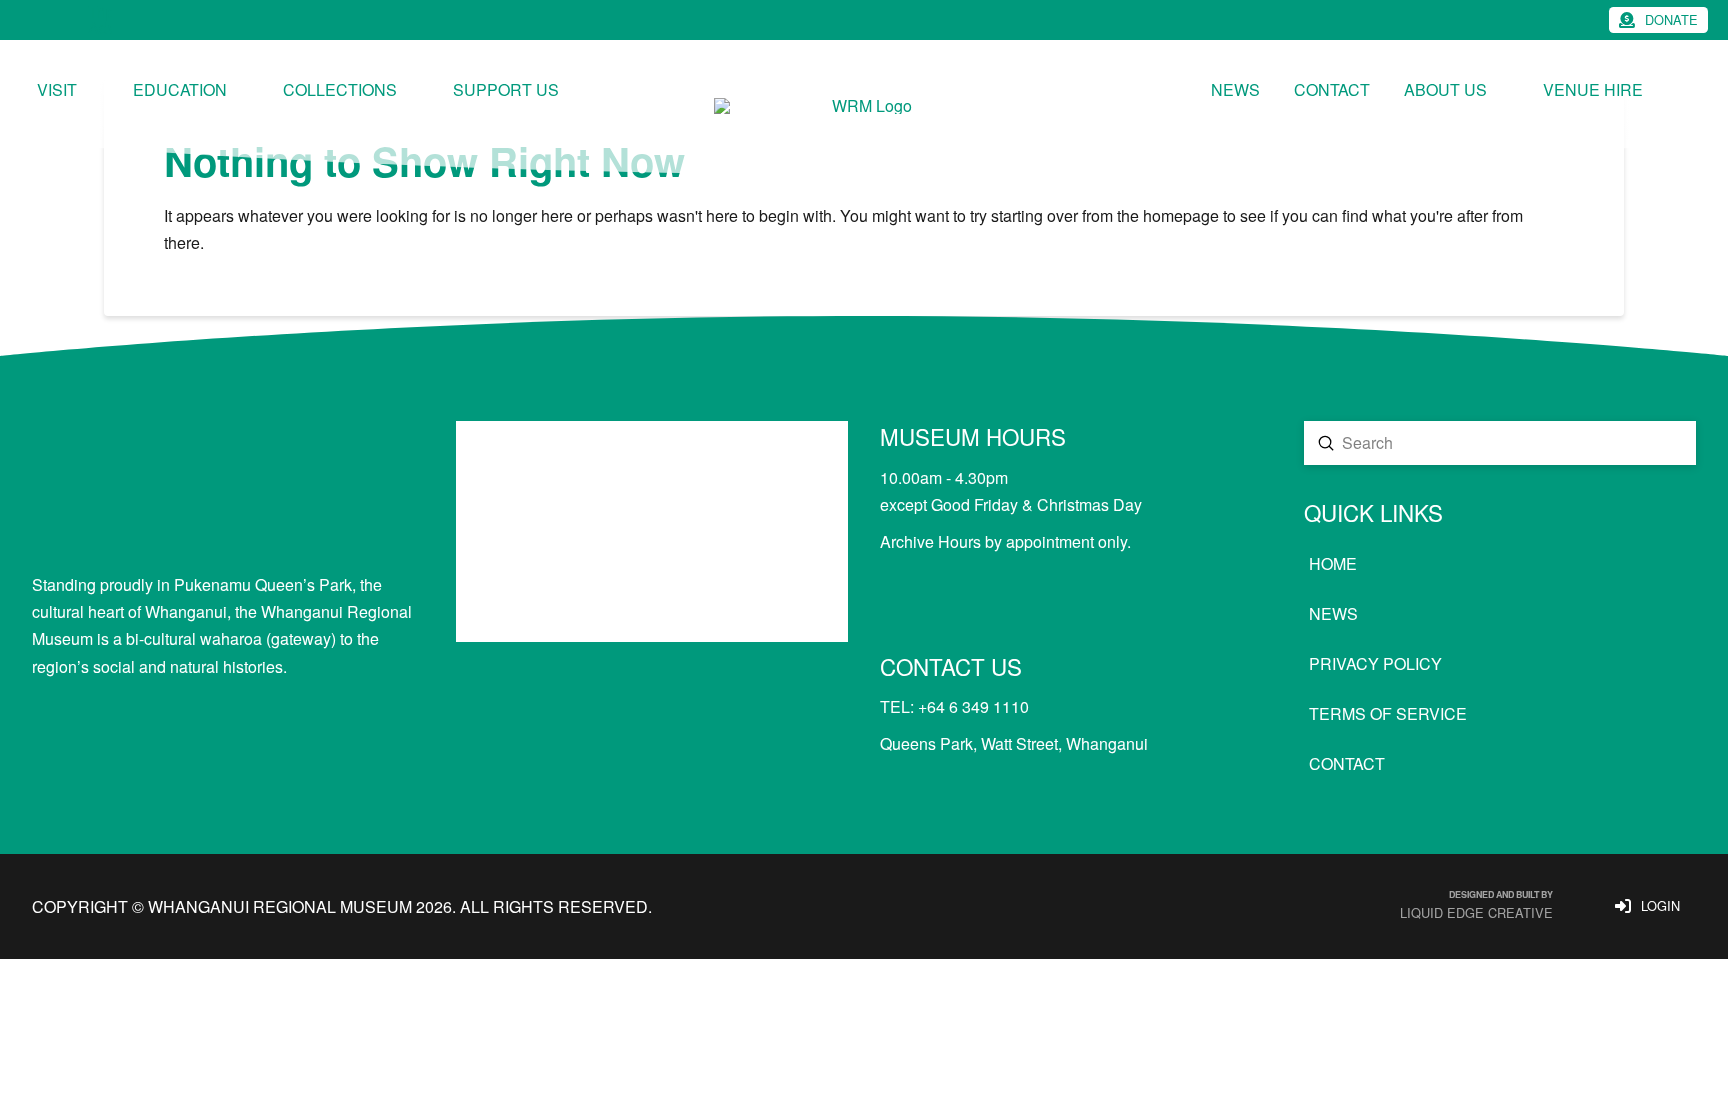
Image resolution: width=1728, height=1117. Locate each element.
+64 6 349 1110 (973, 706)
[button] (1658, 20)
